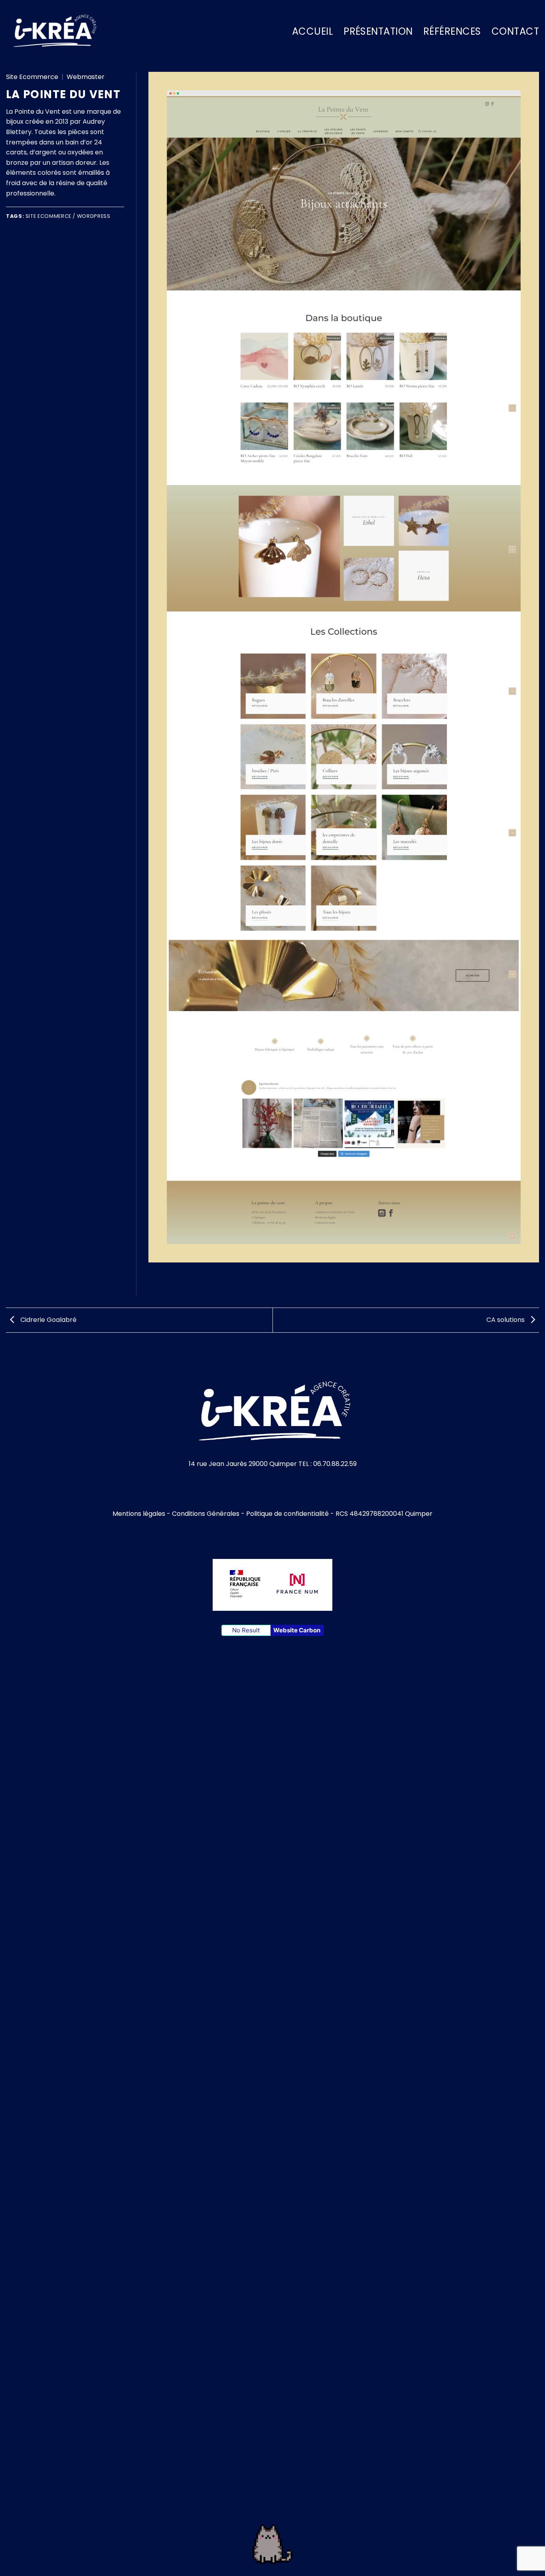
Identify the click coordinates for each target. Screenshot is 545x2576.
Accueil (313, 31)
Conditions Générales (206, 1514)
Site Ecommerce (32, 77)
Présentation (378, 31)
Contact (515, 31)
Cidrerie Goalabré (48, 1320)
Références (452, 31)
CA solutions (506, 1320)
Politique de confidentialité (287, 1514)
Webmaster (86, 77)
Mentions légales (139, 1514)
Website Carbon (297, 1630)
